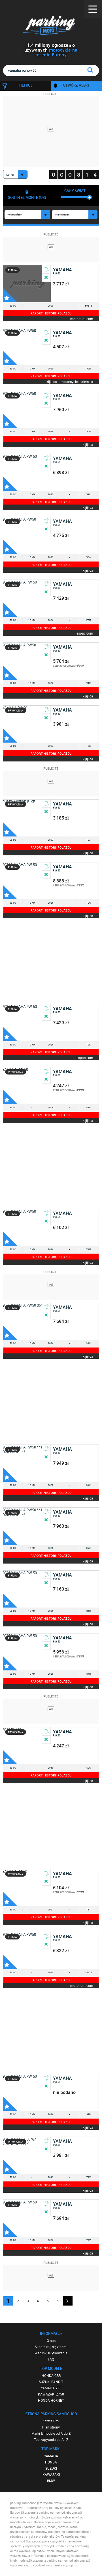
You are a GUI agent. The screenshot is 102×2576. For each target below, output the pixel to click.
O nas (51, 2341)
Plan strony (51, 2427)
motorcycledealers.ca (77, 381)
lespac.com (84, 633)
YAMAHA (51, 2456)
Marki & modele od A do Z (51, 2433)
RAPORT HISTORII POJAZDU (51, 313)
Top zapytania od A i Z (51, 2440)
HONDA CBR (51, 2375)
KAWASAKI (51, 2474)
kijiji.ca (52, 381)
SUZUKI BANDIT (51, 2382)
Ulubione (10, 295)
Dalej (68, 2301)
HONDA (51, 2462)
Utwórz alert (76, 85)
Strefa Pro (51, 2421)
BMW (51, 2481)
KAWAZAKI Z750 (51, 2394)
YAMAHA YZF (51, 2388)
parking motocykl (51, 25)
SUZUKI (51, 2468)
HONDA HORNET (51, 2400)
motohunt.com (82, 319)
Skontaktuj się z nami (51, 2347)
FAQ (51, 2359)
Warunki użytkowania (51, 2353)
